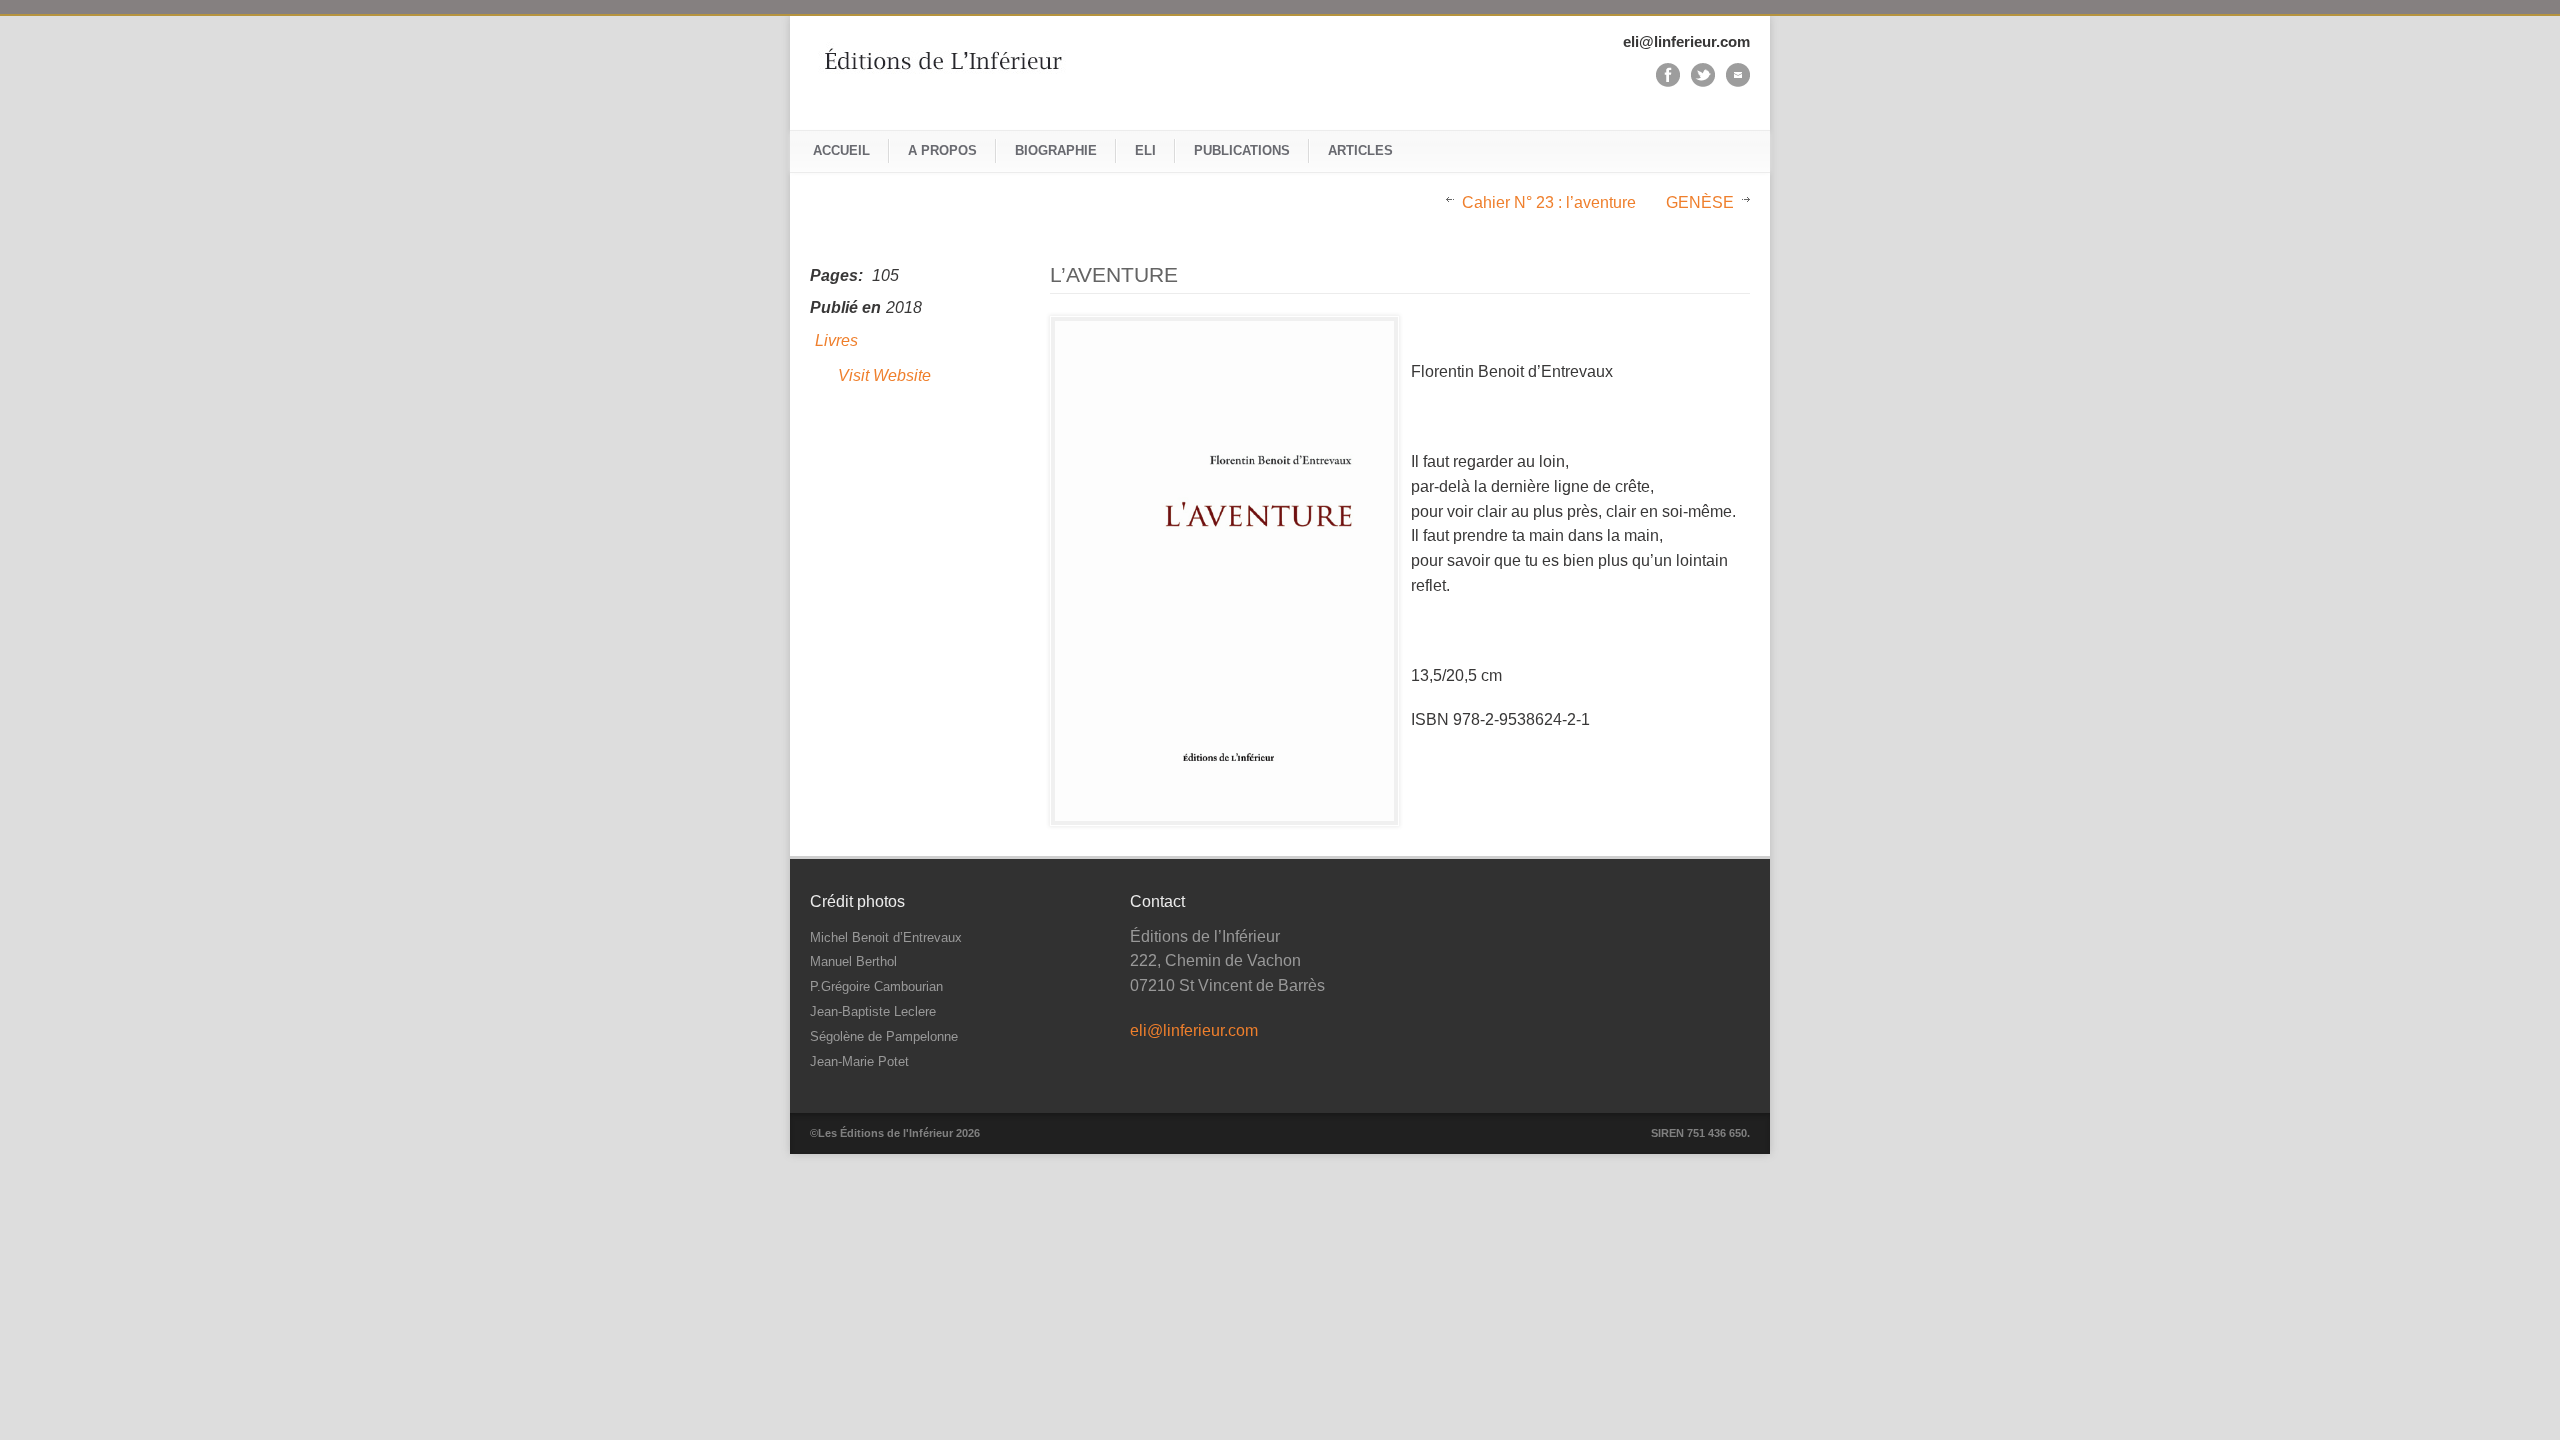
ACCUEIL (841, 150)
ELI (1145, 150)
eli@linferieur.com (1194, 1030)
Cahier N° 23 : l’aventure (1549, 202)
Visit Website (884, 375)
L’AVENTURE (1114, 274)
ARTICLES (1360, 150)
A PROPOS (942, 150)
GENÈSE (1700, 202)
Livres (836, 340)
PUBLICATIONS (1242, 150)
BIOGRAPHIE (1056, 150)
